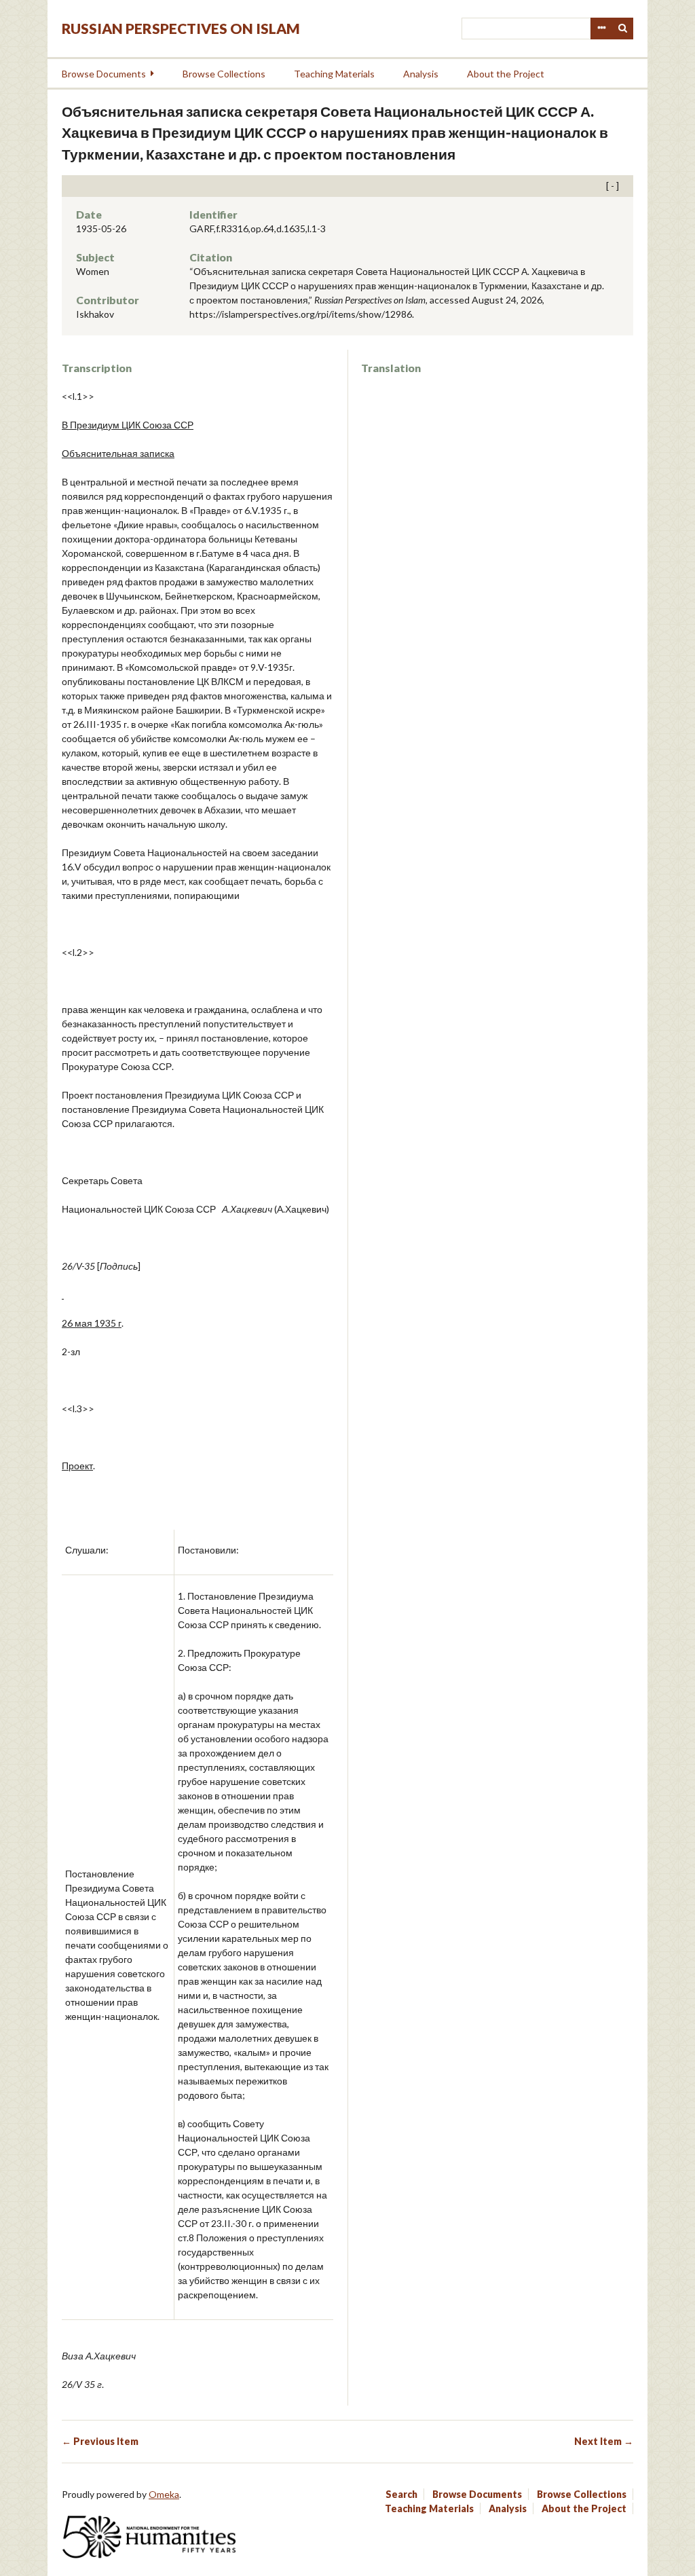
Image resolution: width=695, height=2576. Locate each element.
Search (623, 29)
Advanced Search (601, 29)
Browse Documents (104, 74)
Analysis (421, 74)
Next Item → (604, 2441)
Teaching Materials (334, 74)
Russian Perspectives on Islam (181, 28)
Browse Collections (224, 74)
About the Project (506, 74)
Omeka (164, 2494)
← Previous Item (100, 2441)
